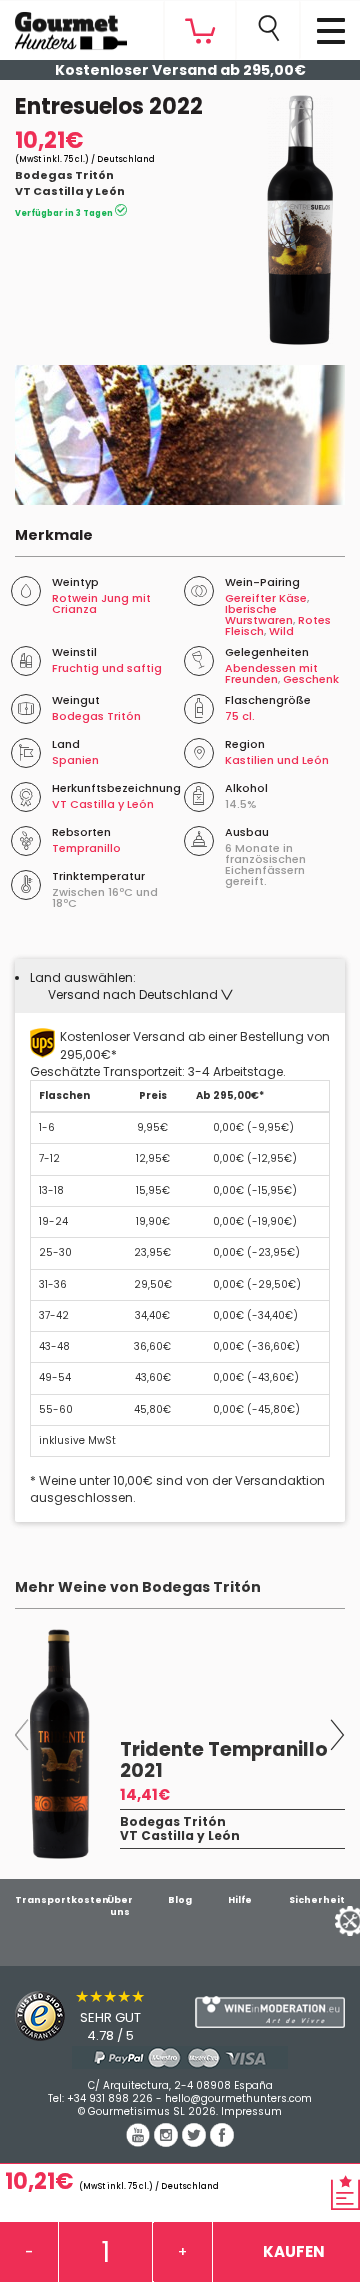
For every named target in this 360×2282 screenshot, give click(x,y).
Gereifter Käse (266, 598)
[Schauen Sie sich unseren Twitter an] (196, 2142)
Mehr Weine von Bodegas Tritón (138, 1587)
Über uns (120, 1906)
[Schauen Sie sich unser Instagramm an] (168, 2142)
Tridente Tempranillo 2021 (224, 1760)
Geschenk (311, 679)
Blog (180, 1900)
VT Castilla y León (70, 191)
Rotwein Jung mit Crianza (101, 603)
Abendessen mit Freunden (271, 673)
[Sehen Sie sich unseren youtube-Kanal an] (140, 2142)
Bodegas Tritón (64, 175)
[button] (140, 994)
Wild (281, 631)
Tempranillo (86, 848)
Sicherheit (317, 1900)
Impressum (251, 2111)
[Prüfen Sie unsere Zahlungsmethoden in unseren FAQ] (180, 2057)
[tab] (180, 986)
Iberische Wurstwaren (259, 614)
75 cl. (240, 716)
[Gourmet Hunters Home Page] (63, 26)
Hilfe (240, 1900)
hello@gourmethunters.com (238, 2098)
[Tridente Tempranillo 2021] (60, 1744)
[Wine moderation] (270, 2012)
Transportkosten (62, 1900)
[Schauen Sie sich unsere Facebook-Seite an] (222, 2142)
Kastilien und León (277, 760)
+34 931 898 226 (110, 2098)
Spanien (75, 760)
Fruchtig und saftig (107, 668)
